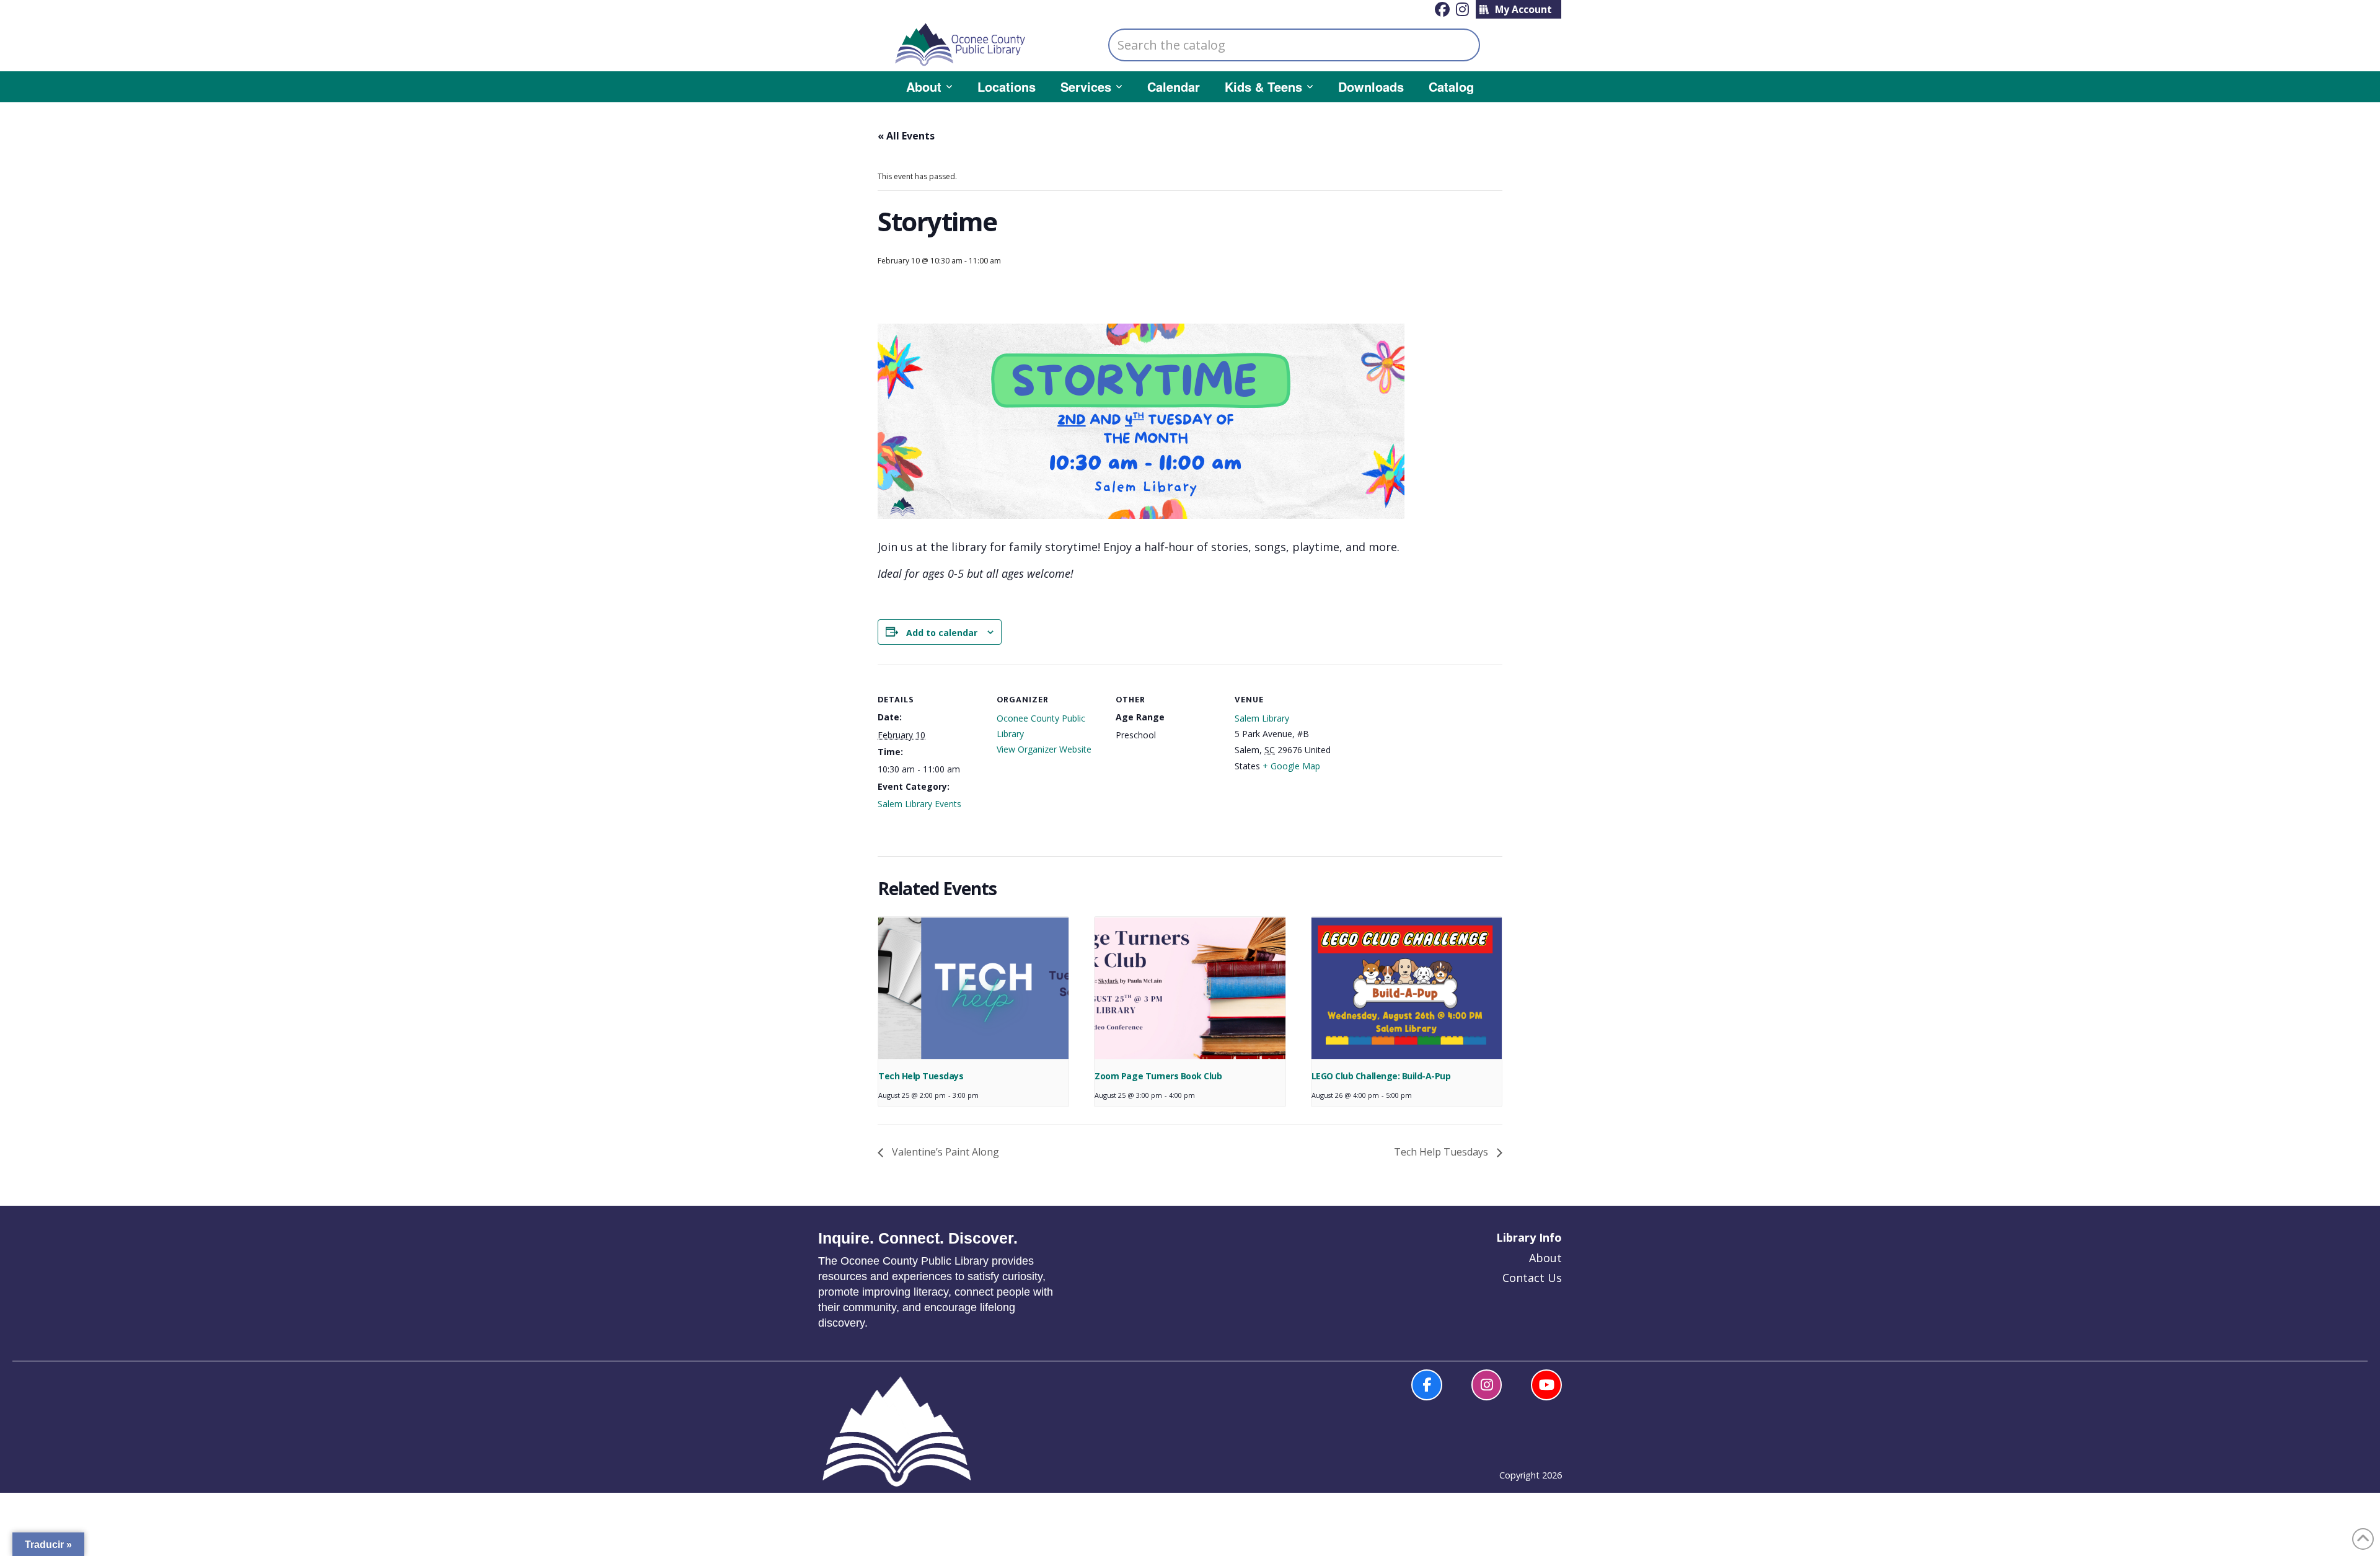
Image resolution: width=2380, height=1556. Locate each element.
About (1545, 1258)
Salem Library (1262, 718)
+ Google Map (1291, 766)
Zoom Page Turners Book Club (1158, 1076)
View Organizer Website (1044, 749)
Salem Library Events (919, 804)
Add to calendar (942, 633)
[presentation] (973, 988)
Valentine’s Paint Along (944, 1152)
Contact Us (1532, 1278)
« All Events (906, 136)
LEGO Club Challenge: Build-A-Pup (1381, 1076)
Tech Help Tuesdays (921, 1076)
